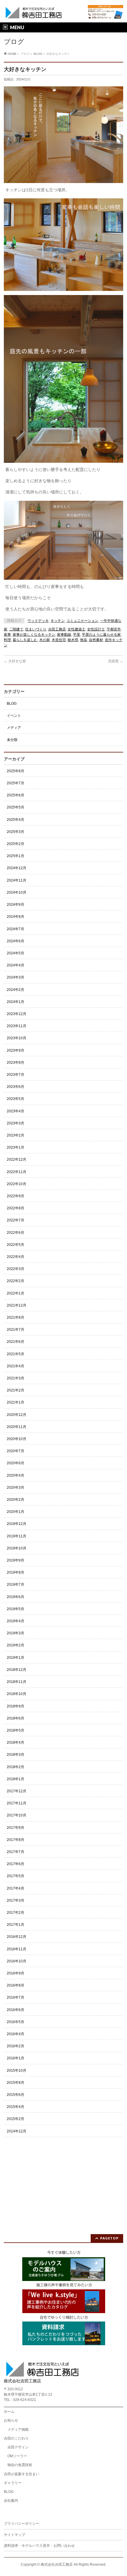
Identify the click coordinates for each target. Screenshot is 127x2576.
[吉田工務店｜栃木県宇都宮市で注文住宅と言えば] (34, 13)
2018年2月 (16, 1767)
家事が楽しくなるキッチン (34, 635)
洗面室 (116, 661)
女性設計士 (96, 629)
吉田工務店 (57, 629)
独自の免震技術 (20, 2465)
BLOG (38, 54)
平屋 (76, 635)
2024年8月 (16, 917)
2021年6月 (16, 1342)
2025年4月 (16, 820)
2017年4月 (16, 1888)
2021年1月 (16, 1402)
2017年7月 (16, 1852)
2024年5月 (16, 953)
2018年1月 (16, 1779)
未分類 (12, 740)
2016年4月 (16, 2034)
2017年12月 (17, 1791)
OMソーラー (17, 2456)
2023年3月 (16, 1123)
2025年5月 (16, 807)
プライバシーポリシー (22, 2524)
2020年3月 (16, 1488)
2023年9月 (16, 1050)
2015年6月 (16, 2095)
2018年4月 (16, 1742)
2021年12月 (17, 1305)
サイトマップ (14, 2535)
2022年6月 (16, 1233)
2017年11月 (17, 1803)
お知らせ (11, 2420)
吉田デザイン (18, 2447)
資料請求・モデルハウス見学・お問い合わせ (39, 2546)
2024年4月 (16, 965)
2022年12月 (17, 1159)
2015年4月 (16, 2107)
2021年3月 (16, 1378)
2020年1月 (16, 1512)
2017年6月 (16, 1864)
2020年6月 (16, 1463)
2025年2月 (16, 844)
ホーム (9, 2412)
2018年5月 (16, 1730)
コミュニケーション (82, 621)
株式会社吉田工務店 (57, 2565)
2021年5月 (16, 1354)
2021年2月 (16, 1390)
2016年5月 (16, 2022)
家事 (7, 635)
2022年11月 (17, 1172)
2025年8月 (16, 771)
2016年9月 (16, 1973)
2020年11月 (17, 1427)
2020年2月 (16, 1500)
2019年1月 (16, 1658)
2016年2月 (16, 2046)
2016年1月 (16, 2058)
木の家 (45, 640)
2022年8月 (16, 1208)
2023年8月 (16, 1063)
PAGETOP (109, 2238)
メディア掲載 (18, 2430)
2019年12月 (17, 1524)
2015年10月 (17, 2071)
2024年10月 (17, 892)
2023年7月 (16, 1075)
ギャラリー (13, 2483)
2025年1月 (16, 856)
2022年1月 (16, 1293)
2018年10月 (17, 1694)
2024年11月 (17, 880)
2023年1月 (16, 1147)
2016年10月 (17, 1961)
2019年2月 (16, 1645)
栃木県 (73, 640)
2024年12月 (17, 868)
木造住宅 (59, 640)
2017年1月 (16, 1925)
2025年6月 (16, 795)
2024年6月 (16, 941)
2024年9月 (16, 905)
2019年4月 (16, 1621)
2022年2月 (16, 1281)
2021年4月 (16, 1366)
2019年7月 (16, 1585)
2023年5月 (16, 1099)
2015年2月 (16, 2119)
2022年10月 (17, 1184)
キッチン (58, 621)
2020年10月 (17, 1439)
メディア (14, 728)
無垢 (84, 640)
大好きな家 (15, 661)
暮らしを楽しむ (25, 640)
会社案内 (11, 2501)
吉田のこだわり (16, 2438)
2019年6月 (16, 1597)
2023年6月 (16, 1087)
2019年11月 (17, 1536)
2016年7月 (16, 1997)
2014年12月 (17, 2131)
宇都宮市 (114, 629)
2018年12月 (17, 1670)
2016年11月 (17, 1949)
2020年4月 (16, 1475)
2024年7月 (16, 929)
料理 (7, 640)
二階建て (16, 629)
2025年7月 (16, 783)
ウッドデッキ (38, 621)
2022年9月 (16, 1196)
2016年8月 (16, 1985)
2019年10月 (17, 1548)
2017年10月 (17, 1815)
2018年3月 (16, 1755)
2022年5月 (16, 1245)
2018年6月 (16, 1718)
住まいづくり (36, 629)
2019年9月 (16, 1560)
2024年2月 (16, 990)
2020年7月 (16, 1451)
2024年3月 (16, 977)
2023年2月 (16, 1135)
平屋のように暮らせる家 (101, 635)
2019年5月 (16, 1609)
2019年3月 (16, 1633)
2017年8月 (16, 1840)
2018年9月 (16, 1706)
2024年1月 (16, 1002)
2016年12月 (17, 1937)
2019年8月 (16, 1572)
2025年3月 (16, 832)
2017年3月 (16, 1900)
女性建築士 (76, 629)
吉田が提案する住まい (22, 2474)
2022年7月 (16, 1220)
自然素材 (96, 640)
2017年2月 (16, 1913)
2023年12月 (17, 1014)
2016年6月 (16, 2010)
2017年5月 (16, 1876)
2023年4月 (16, 1111)
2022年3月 (16, 1269)
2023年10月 (17, 1038)
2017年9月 (16, 1828)
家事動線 (64, 635)
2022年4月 (16, 1257)
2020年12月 (17, 1415)
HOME (12, 54)
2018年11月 (17, 1682)
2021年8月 (16, 1317)
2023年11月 (17, 1026)
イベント (14, 716)
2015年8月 (16, 2083)
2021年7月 (16, 1330)
